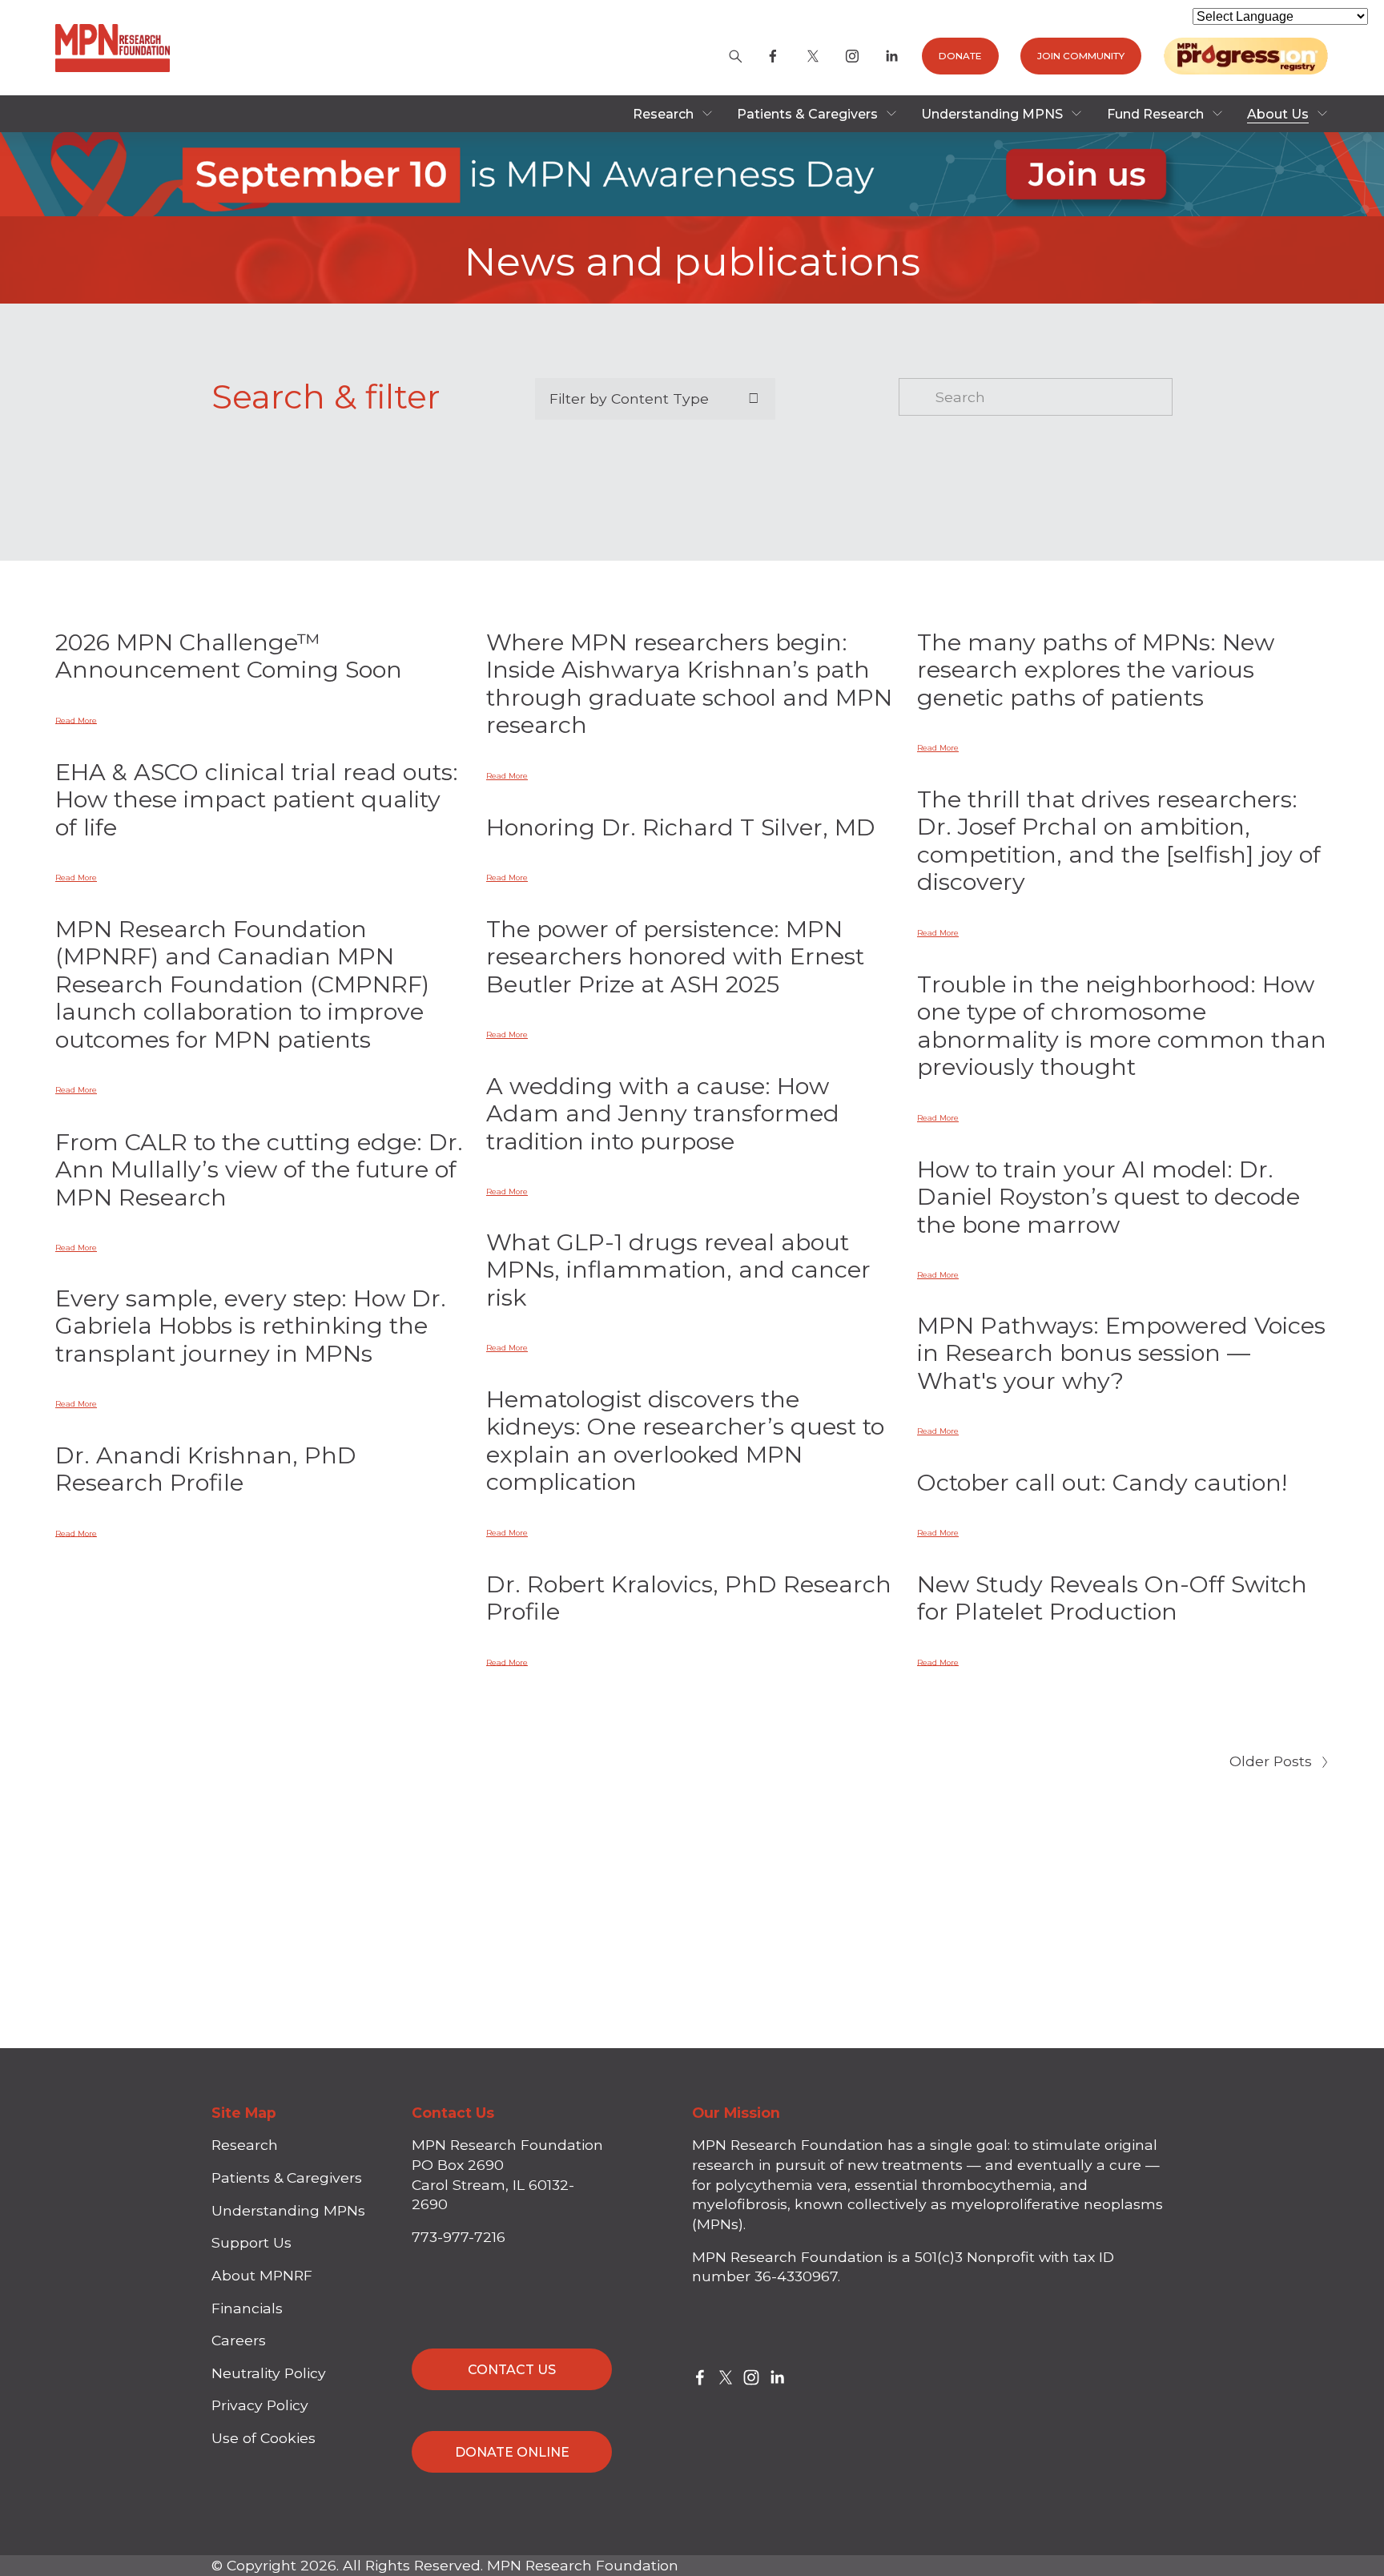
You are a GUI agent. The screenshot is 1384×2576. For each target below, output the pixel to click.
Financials (247, 2308)
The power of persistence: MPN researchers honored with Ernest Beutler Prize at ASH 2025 (675, 956)
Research (245, 2145)
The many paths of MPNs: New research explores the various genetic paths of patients (1096, 670)
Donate (960, 56)
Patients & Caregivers (287, 2178)
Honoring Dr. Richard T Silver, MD (681, 827)
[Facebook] (773, 56)
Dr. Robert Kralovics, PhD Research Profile (689, 1598)
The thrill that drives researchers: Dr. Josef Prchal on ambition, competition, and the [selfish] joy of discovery (1119, 841)
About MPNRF (262, 2275)
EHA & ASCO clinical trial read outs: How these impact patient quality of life (257, 799)
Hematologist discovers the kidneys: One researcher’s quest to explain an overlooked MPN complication (685, 1441)
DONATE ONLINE (512, 2452)
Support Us (251, 2242)
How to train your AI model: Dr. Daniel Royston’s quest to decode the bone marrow (1108, 1197)
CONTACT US (512, 2370)
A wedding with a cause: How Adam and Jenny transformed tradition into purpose (663, 1113)
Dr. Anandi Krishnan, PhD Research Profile (206, 1469)
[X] (813, 56)
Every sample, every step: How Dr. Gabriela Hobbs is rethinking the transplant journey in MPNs (251, 1326)
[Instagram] (852, 56)
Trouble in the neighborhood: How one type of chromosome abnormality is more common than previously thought (1122, 1026)
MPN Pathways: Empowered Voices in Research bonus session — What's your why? (1121, 1353)
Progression (1246, 56)
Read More (76, 720)
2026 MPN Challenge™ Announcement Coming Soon (229, 656)
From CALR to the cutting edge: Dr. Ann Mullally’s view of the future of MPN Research (259, 1169)
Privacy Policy (260, 2405)
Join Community (1081, 56)
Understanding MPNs (288, 2210)
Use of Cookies (264, 2438)
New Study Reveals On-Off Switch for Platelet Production (1112, 1598)
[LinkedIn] (891, 56)
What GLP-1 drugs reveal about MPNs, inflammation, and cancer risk (678, 1270)
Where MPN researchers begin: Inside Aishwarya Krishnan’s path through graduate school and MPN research (689, 684)
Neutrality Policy (269, 2373)
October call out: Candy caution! (1102, 1482)
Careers (239, 2340)
